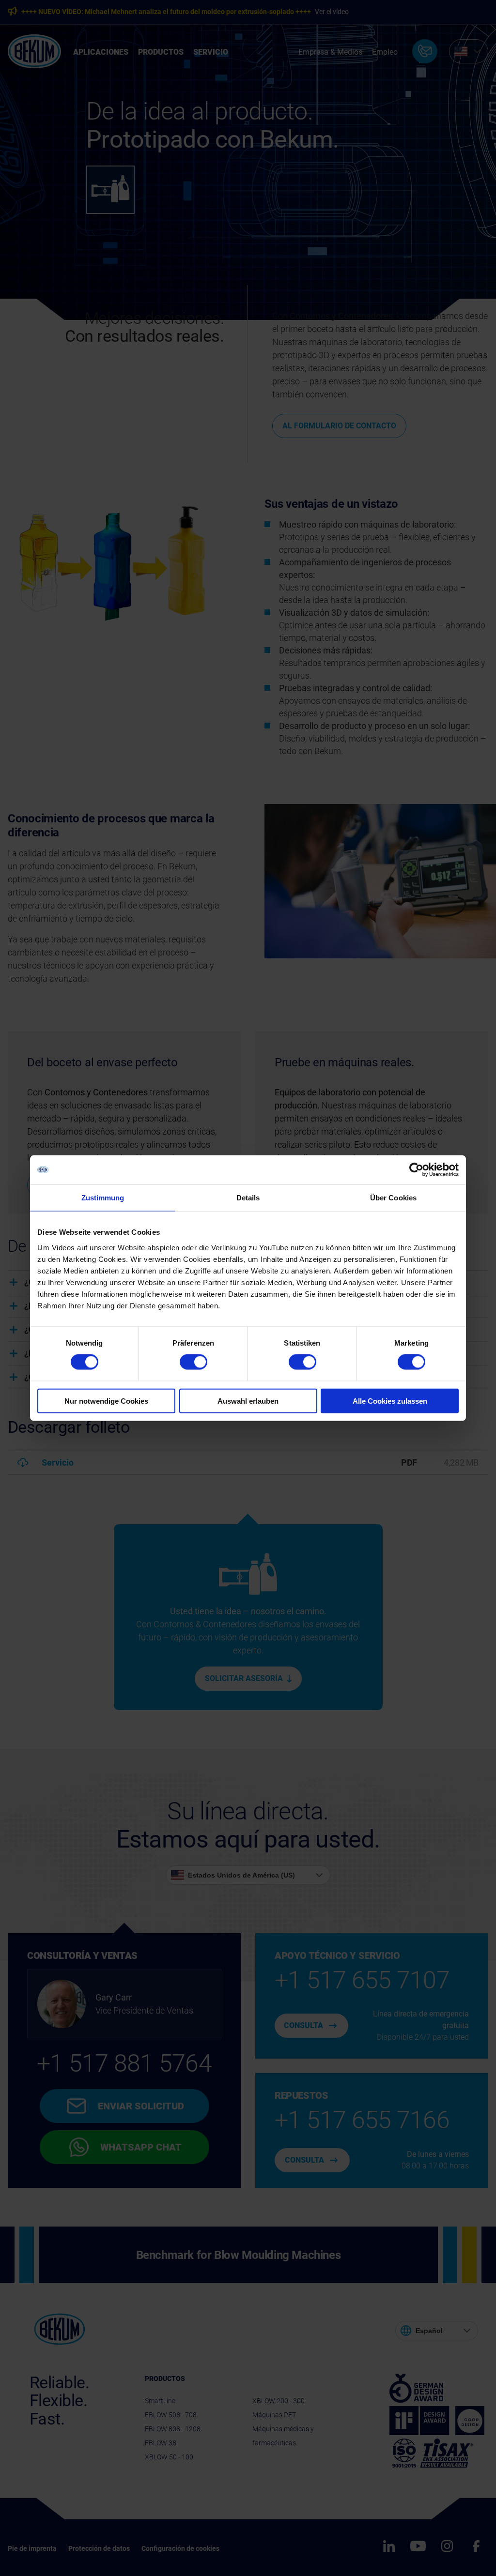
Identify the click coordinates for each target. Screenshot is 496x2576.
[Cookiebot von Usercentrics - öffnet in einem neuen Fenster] (416, 1170)
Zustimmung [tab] (103, 1198)
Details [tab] (248, 1198)
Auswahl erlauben (248, 1401)
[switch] (194, 1362)
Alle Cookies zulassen (390, 1401)
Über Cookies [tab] (393, 1198)
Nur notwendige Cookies (106, 1401)
